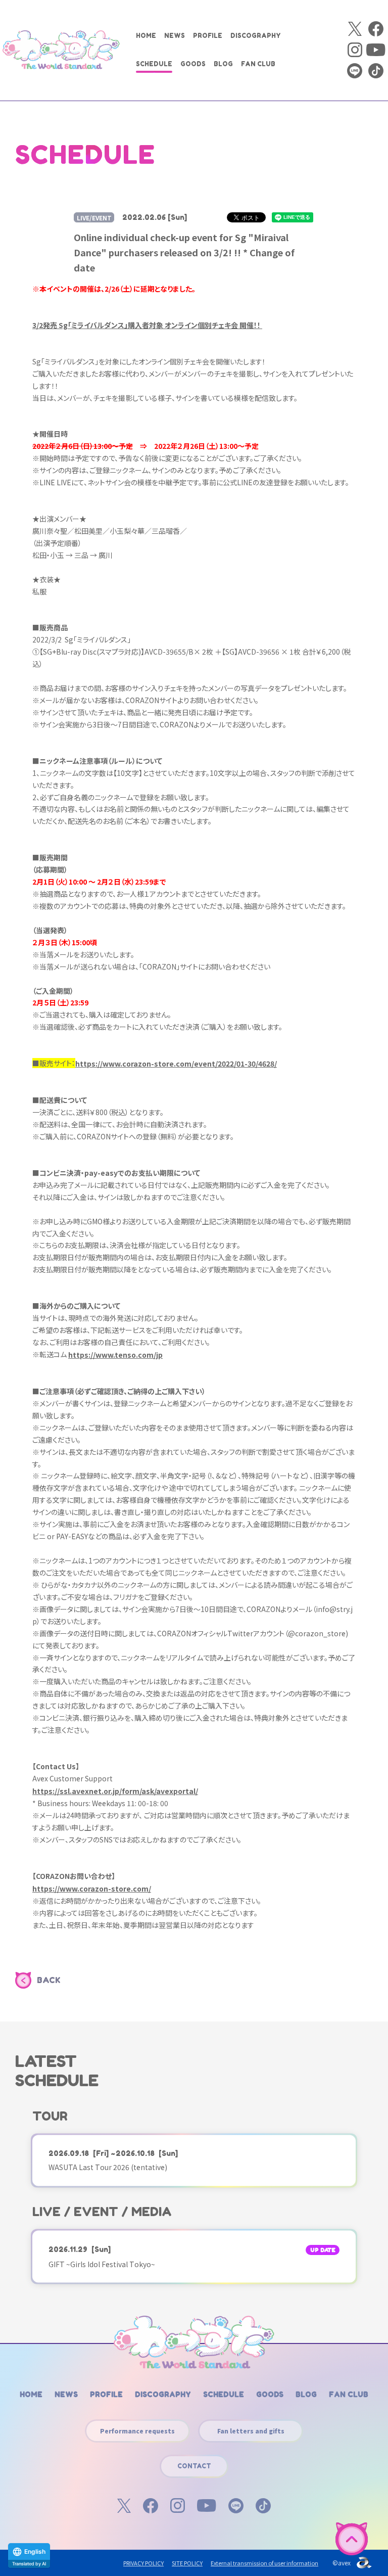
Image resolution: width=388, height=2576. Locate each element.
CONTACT (194, 2466)
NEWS (175, 36)
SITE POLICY (187, 2563)
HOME (146, 36)
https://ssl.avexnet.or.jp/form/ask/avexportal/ (115, 1791)
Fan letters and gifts (251, 2431)
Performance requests (137, 2431)
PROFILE (208, 36)
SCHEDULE (154, 64)
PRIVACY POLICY (143, 2563)
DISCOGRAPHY (256, 36)
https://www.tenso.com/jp (115, 1355)
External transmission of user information (264, 2563)
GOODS (193, 64)
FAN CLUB (258, 64)
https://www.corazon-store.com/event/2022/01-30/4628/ (176, 1064)
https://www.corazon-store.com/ (92, 1889)
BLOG (223, 64)
